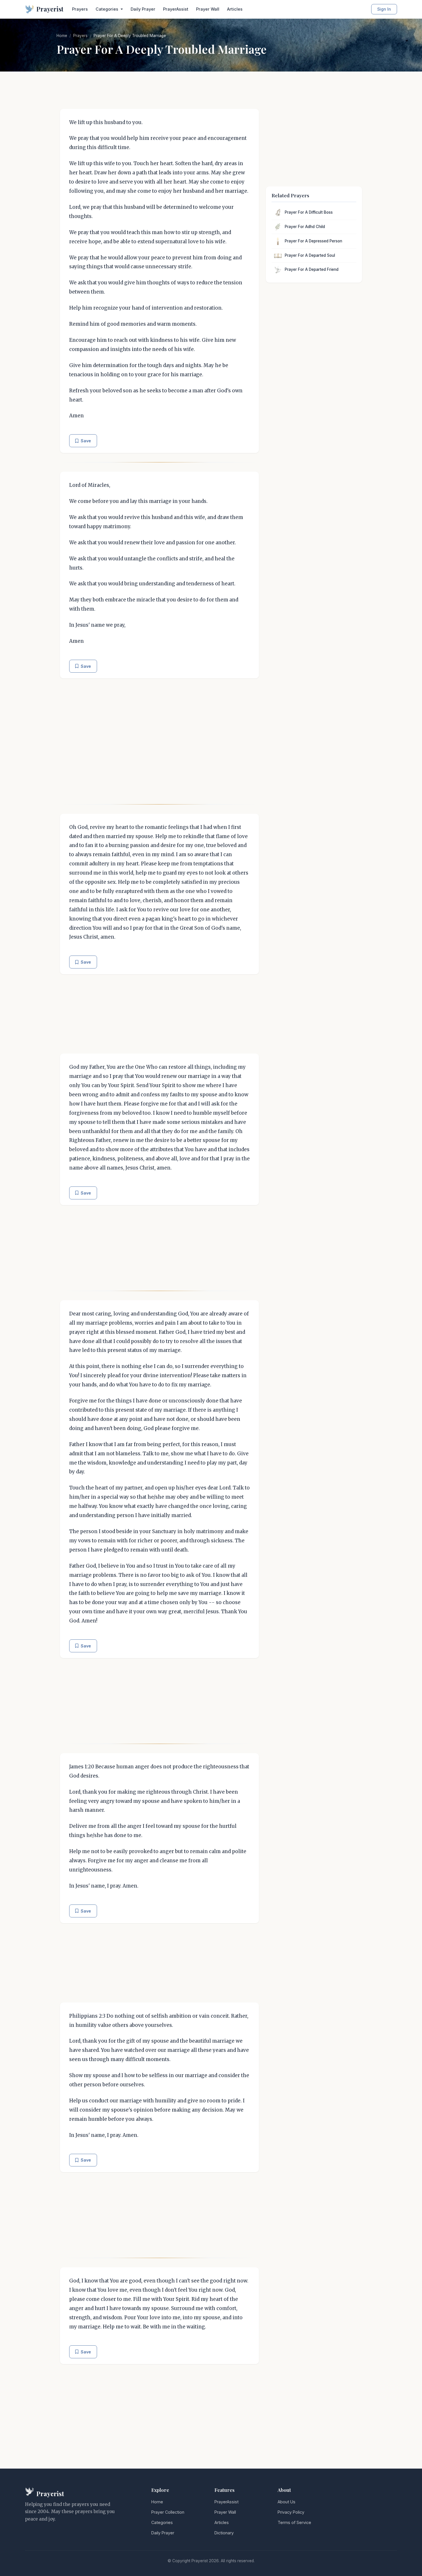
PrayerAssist (176, 9)
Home (62, 36)
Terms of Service (294, 2522)
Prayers (80, 9)
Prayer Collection (168, 2512)
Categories (162, 2522)
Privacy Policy (291, 2512)
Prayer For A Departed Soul (310, 255)
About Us (287, 2502)
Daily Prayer (143, 9)
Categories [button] (108, 9)
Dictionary (224, 2533)
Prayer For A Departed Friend (312, 269)
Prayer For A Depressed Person (313, 241)
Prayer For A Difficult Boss (309, 212)
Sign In (384, 9)
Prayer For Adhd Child (305, 227)
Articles (235, 9)
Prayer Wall (208, 9)
